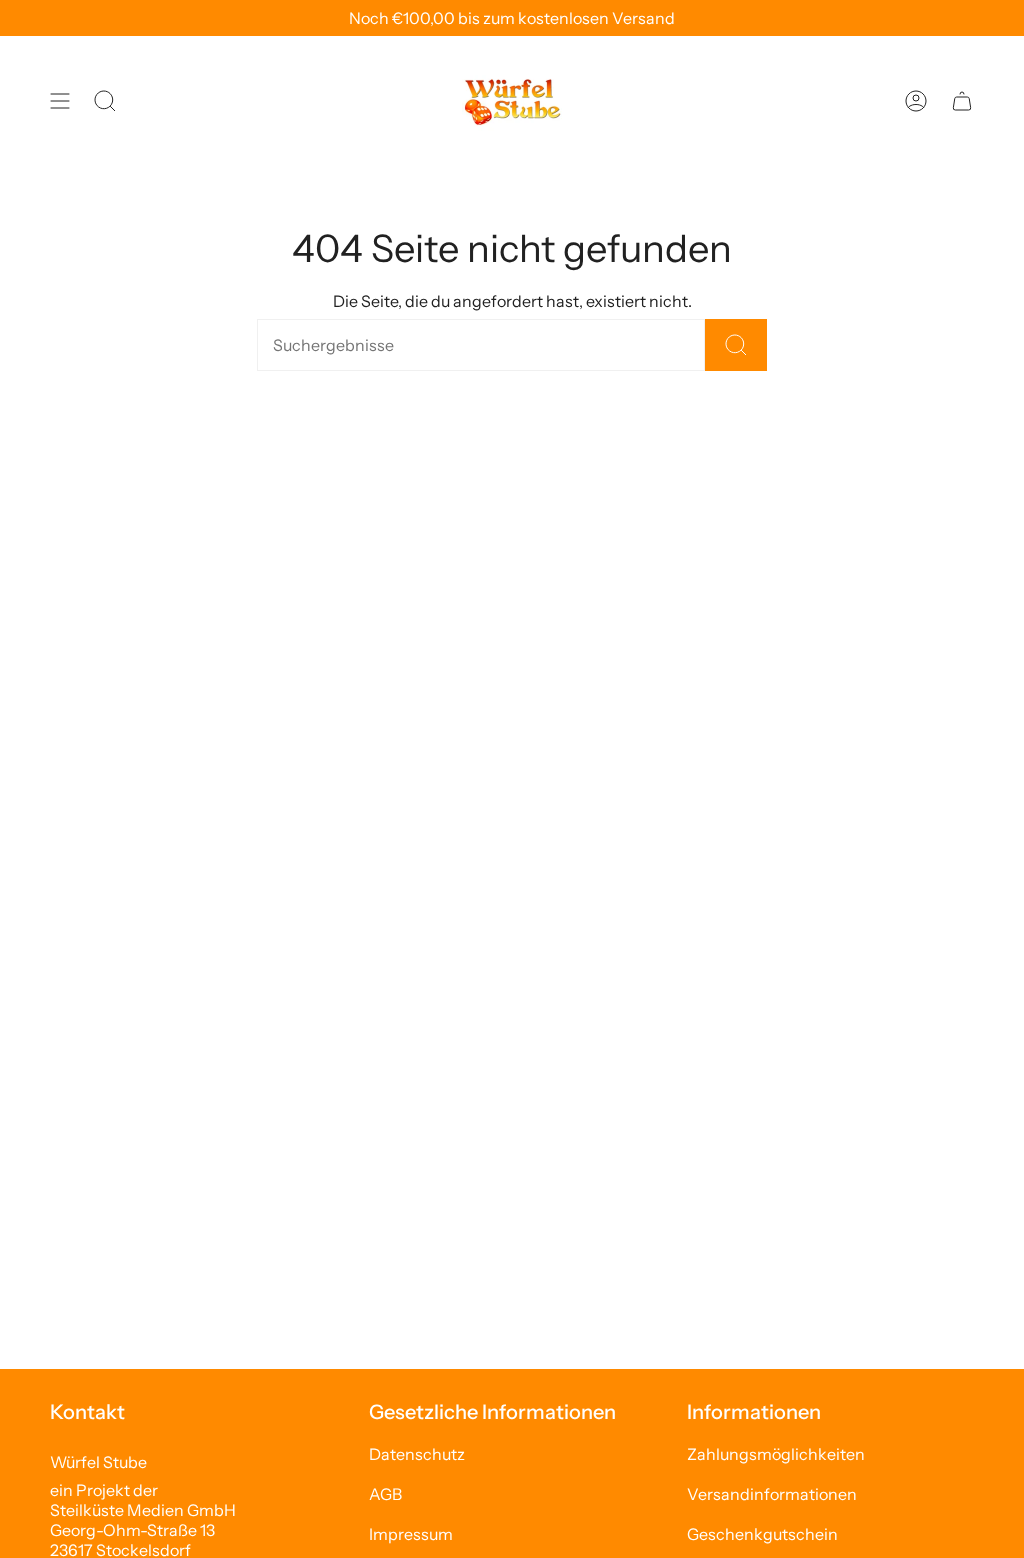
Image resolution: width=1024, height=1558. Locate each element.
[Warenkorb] (962, 101)
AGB (385, 1494)
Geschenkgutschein (762, 1534)
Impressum (411, 1534)
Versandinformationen (772, 1494)
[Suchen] (736, 345)
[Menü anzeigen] (60, 101)
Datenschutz (417, 1454)
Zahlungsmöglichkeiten (776, 1454)
